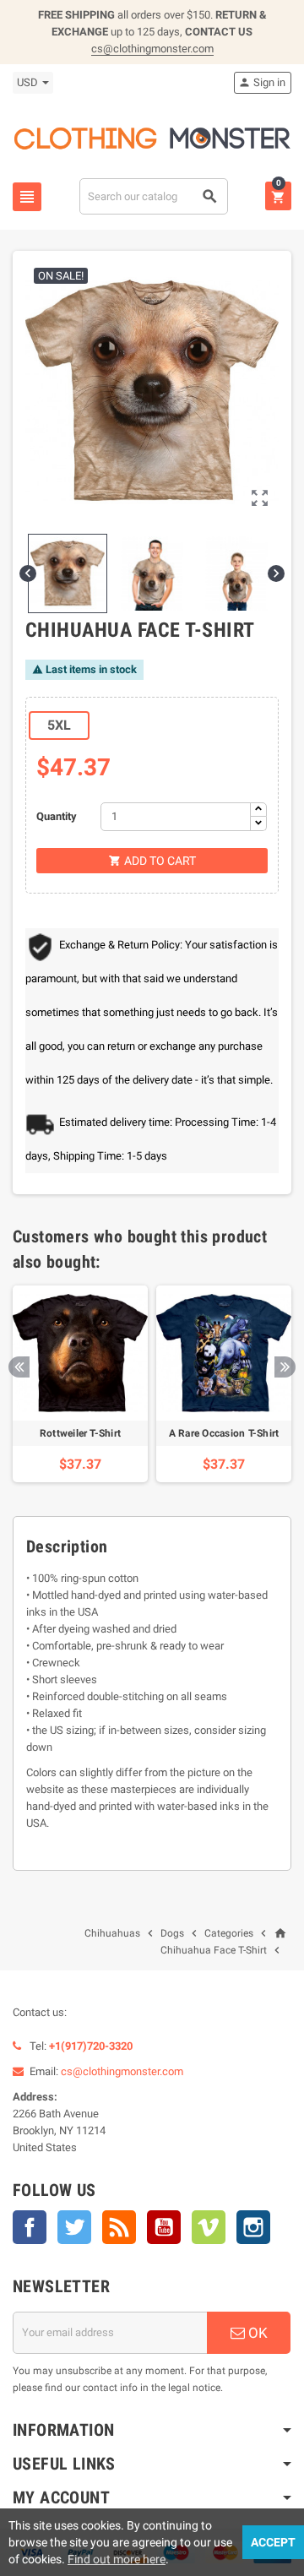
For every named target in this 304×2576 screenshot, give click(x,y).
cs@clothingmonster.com (152, 49)
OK (256, 2333)
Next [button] (285, 1367)
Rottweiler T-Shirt (80, 1433)
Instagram (253, 2227)
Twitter (74, 2227)
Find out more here (117, 2559)
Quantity (57, 816)
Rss (119, 2227)
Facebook (30, 2227)
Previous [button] (19, 1367)
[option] (80, 1384)
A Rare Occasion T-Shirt (224, 1433)
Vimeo (209, 2227)
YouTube (164, 2227)
